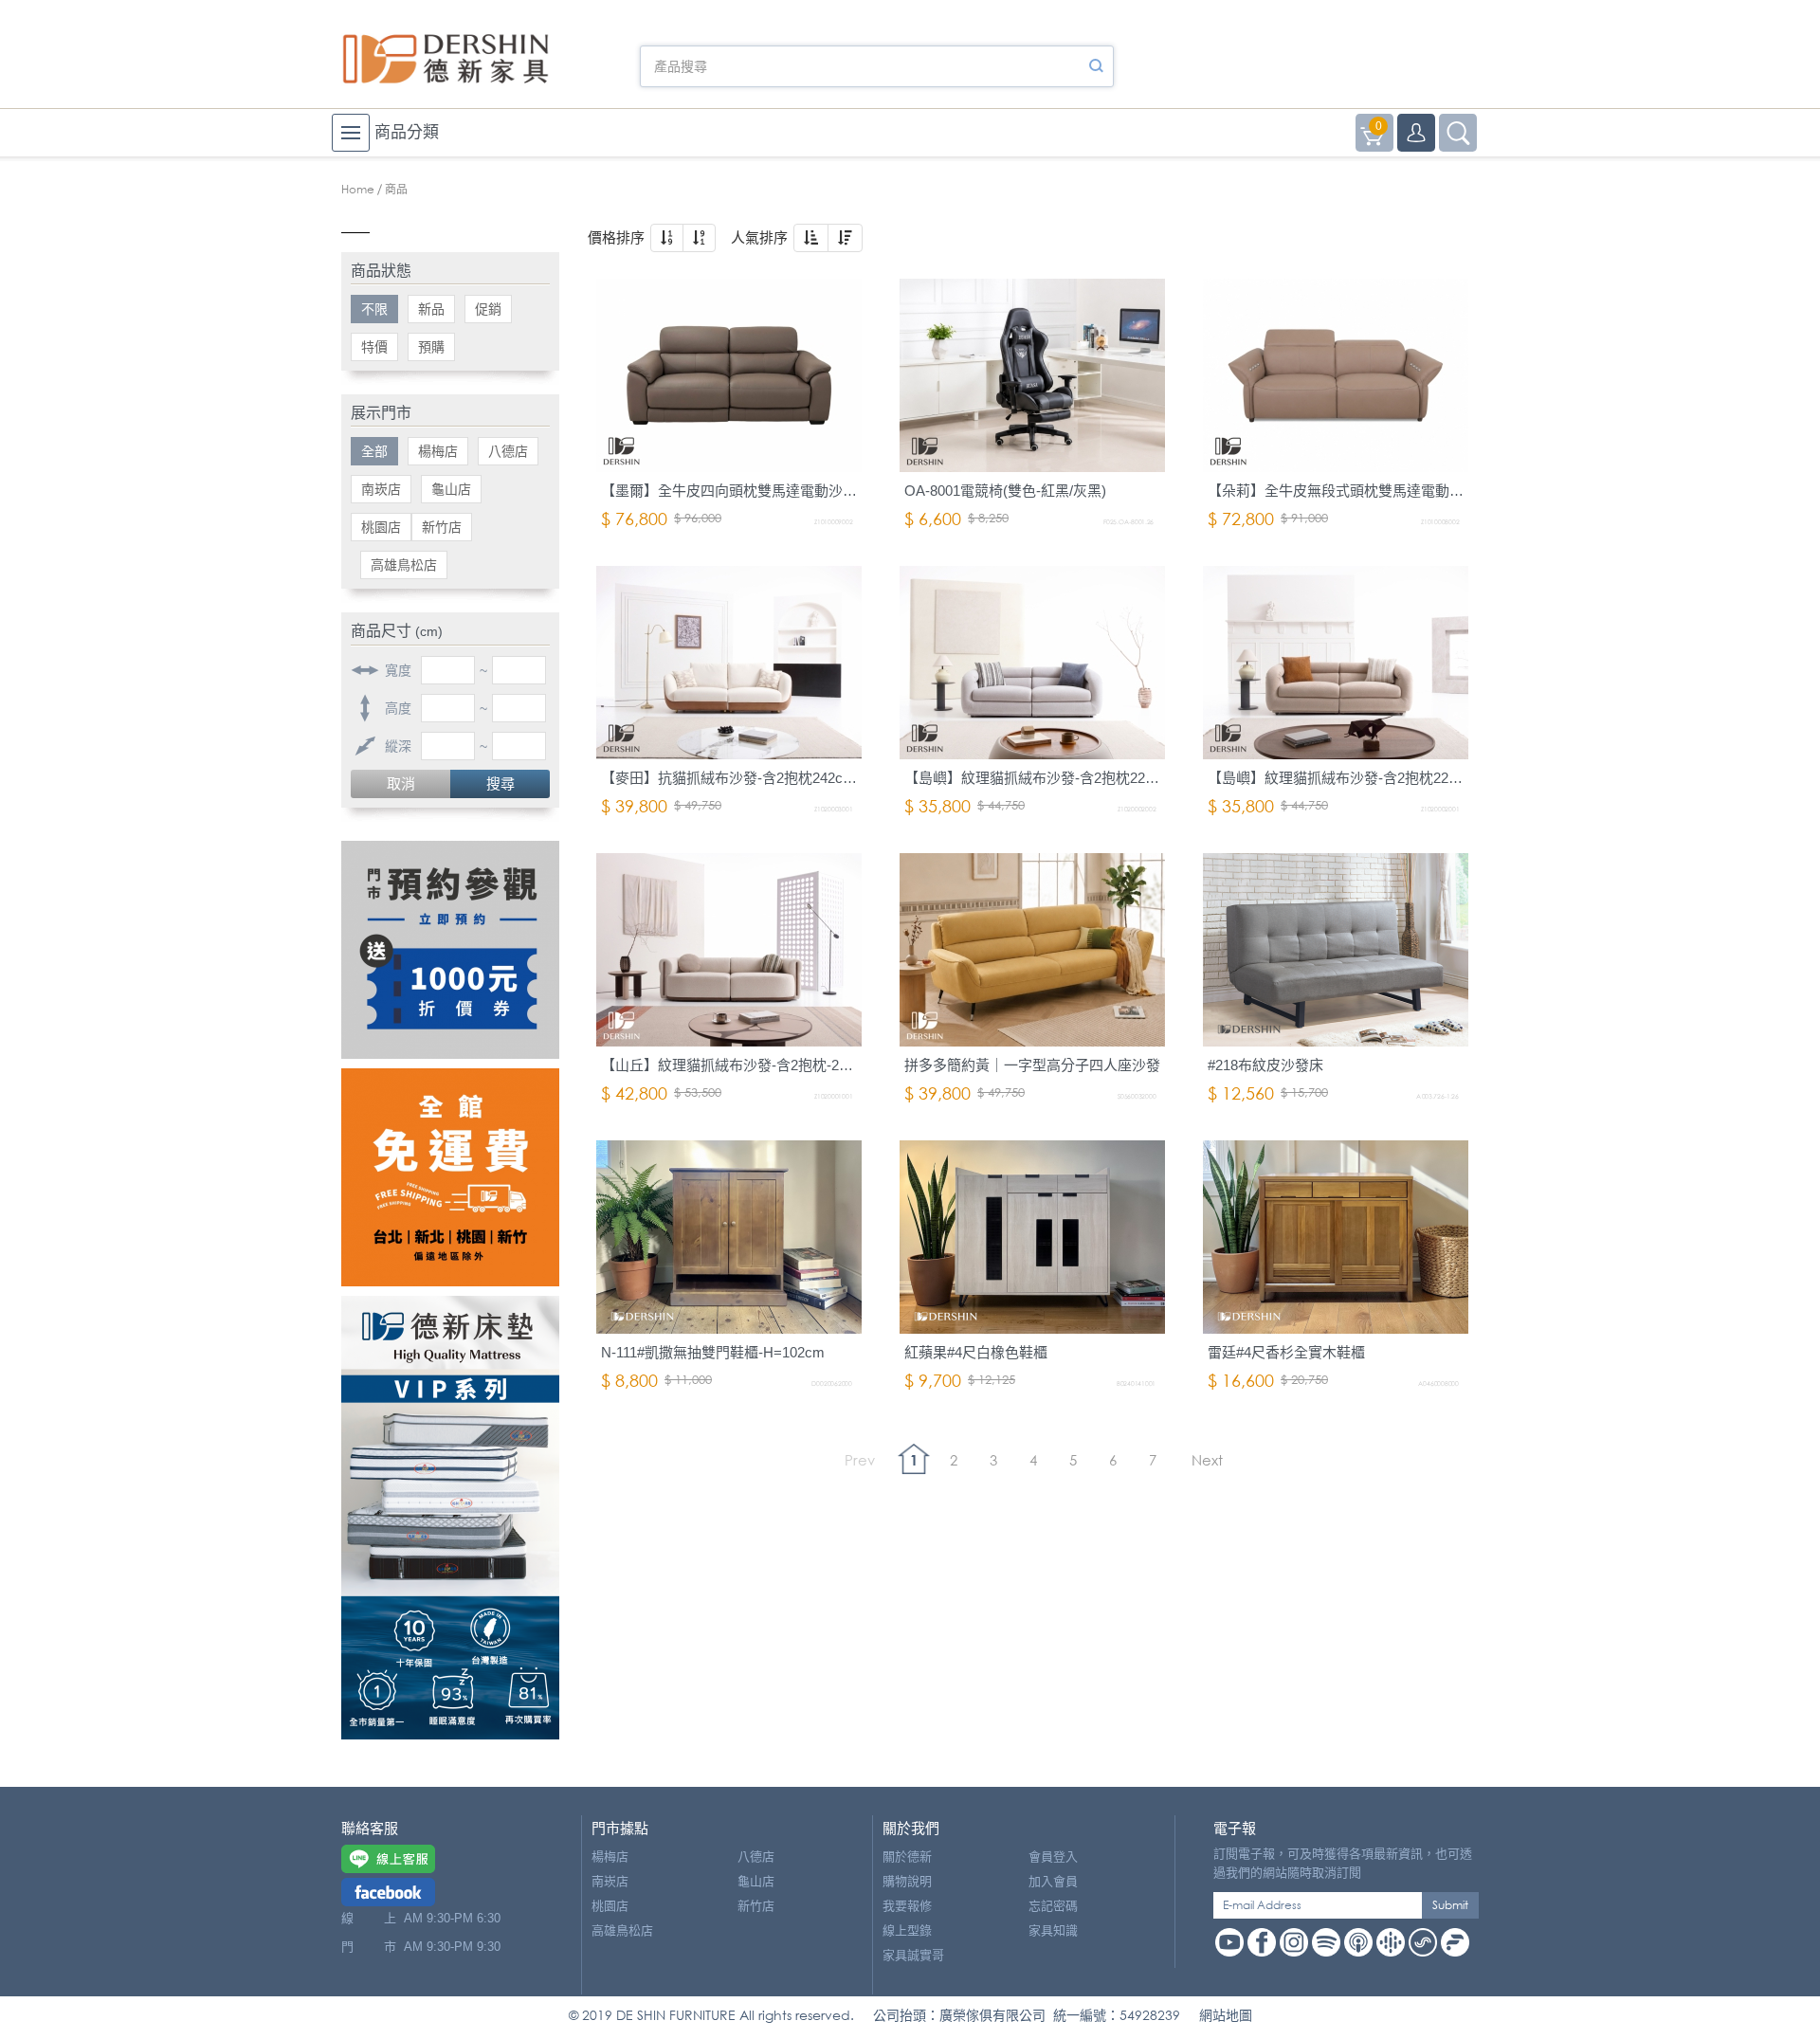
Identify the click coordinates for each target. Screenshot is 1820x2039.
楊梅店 (438, 451)
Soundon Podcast (1423, 1942)
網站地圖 (1226, 2015)
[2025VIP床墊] (450, 1518)
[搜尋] (1096, 66)
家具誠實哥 (913, 1955)
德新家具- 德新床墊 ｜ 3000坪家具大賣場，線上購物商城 (446, 59)
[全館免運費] (450, 1177)
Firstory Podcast (1455, 1942)
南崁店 (381, 489)
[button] (667, 238)
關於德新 (907, 1857)
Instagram (1294, 1942)
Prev (860, 1460)
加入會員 (1053, 1881)
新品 (431, 309)
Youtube (1229, 1942)
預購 (431, 347)
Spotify (1326, 1942)
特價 (374, 347)
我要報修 (907, 1906)
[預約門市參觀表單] (450, 950)
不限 (374, 309)
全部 (374, 451)
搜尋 (500, 783)
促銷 (488, 309)
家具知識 (1053, 1930)
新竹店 (442, 527)
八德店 (508, 451)
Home (358, 189)
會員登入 (1053, 1857)
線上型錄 (907, 1930)
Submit (1450, 1905)
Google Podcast (1391, 1942)
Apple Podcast (1358, 1942)
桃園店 (381, 527)
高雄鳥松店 (404, 565)
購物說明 (907, 1881)
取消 (401, 783)
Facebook (1262, 1942)
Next (1207, 1460)
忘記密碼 (1053, 1906)
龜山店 (451, 489)
